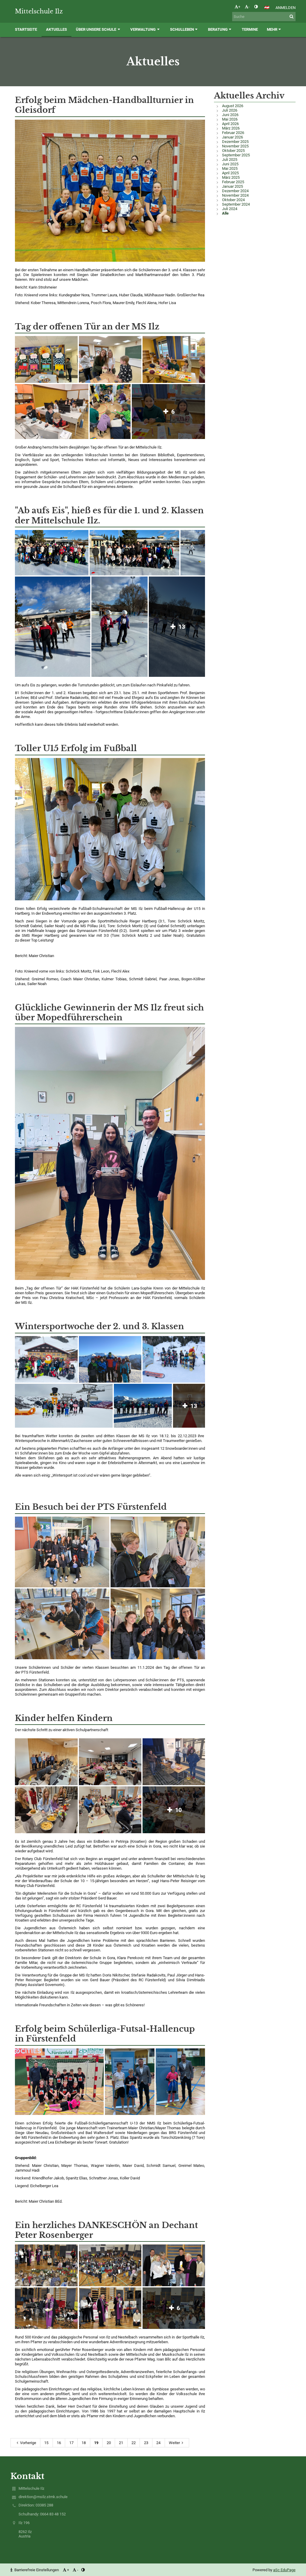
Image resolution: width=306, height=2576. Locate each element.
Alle (225, 213)
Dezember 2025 (235, 142)
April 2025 (230, 173)
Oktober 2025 (233, 151)
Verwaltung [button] (143, 29)
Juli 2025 (230, 160)
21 (121, 2443)
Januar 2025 (232, 186)
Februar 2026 (233, 133)
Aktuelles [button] (56, 29)
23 (146, 2443)
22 (134, 2443)
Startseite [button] (26, 29)
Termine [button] (250, 29)
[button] (256, 7)
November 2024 (235, 195)
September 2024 (236, 204)
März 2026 (231, 128)
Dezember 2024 (235, 191)
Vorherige (28, 2443)
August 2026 (233, 106)
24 (158, 2443)
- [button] (249, 7)
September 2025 (236, 155)
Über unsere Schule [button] (96, 29)
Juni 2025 (230, 164)
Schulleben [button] (182, 29)
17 (71, 2443)
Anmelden (286, 8)
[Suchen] (292, 17)
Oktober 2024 (233, 200)
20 (109, 2443)
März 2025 (231, 177)
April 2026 (230, 124)
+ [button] (239, 7)
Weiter (174, 2443)
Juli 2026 (230, 110)
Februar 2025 (233, 182)
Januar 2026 (232, 137)
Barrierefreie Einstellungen (37, 2570)
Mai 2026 (230, 119)
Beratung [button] (218, 29)
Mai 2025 (230, 168)
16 (59, 2443)
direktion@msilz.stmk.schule (43, 2497)
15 (46, 2443)
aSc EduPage (284, 2570)
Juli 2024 (230, 209)
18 (84, 2443)
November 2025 (235, 146)
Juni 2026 (230, 115)
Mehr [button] (272, 29)
